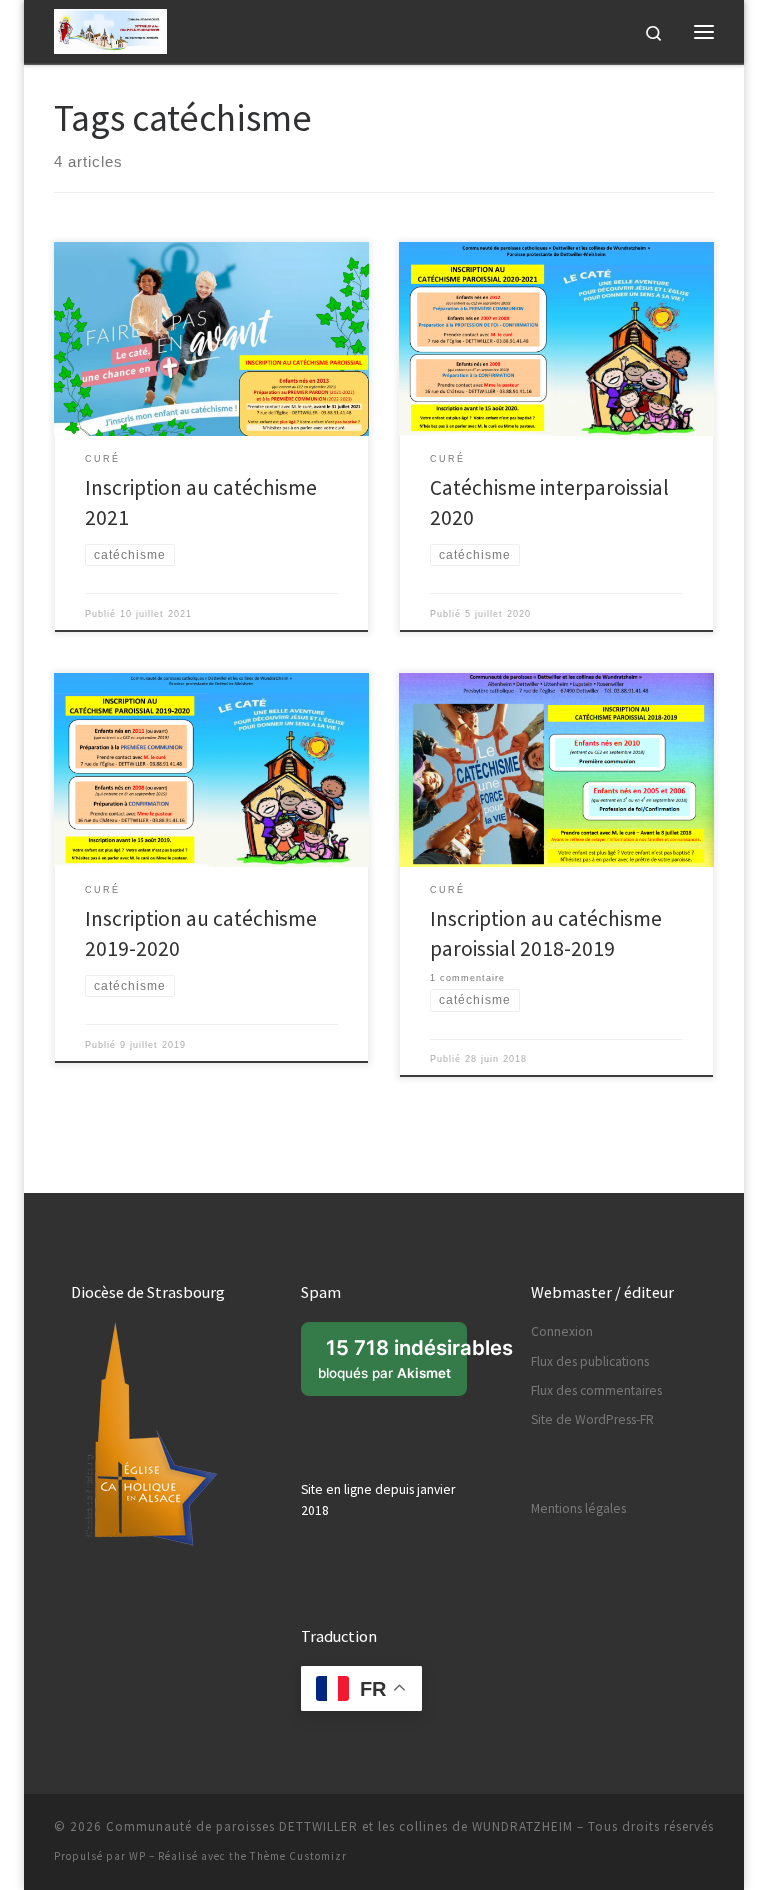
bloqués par (392, 1365)
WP (137, 1856)
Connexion (562, 1331)
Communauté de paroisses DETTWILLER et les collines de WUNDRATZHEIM (339, 1826)
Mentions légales (578, 1508)
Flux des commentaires (596, 1390)
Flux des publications (590, 1361)
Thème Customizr (298, 1856)
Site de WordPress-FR (592, 1419)
